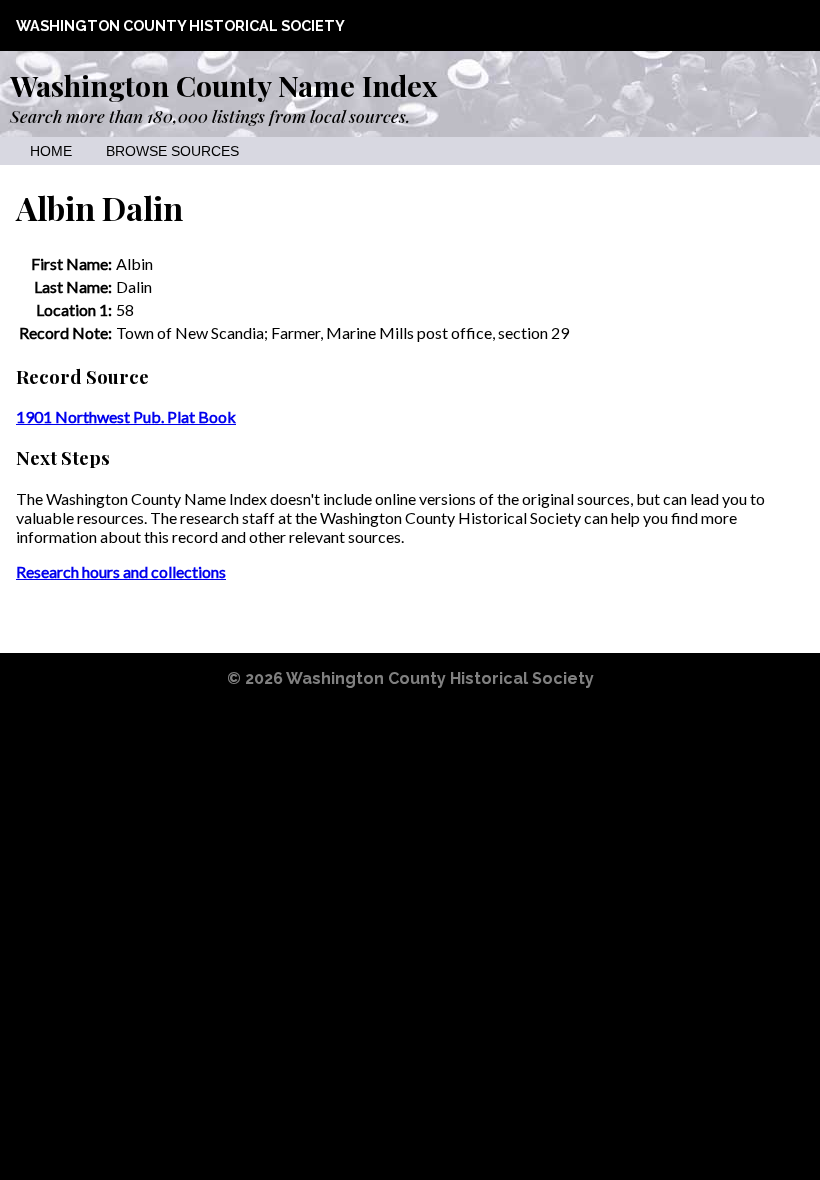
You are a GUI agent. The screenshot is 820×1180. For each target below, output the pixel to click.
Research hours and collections (121, 571)
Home (51, 151)
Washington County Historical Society (180, 25)
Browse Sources (172, 151)
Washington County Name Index (223, 85)
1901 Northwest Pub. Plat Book (126, 416)
